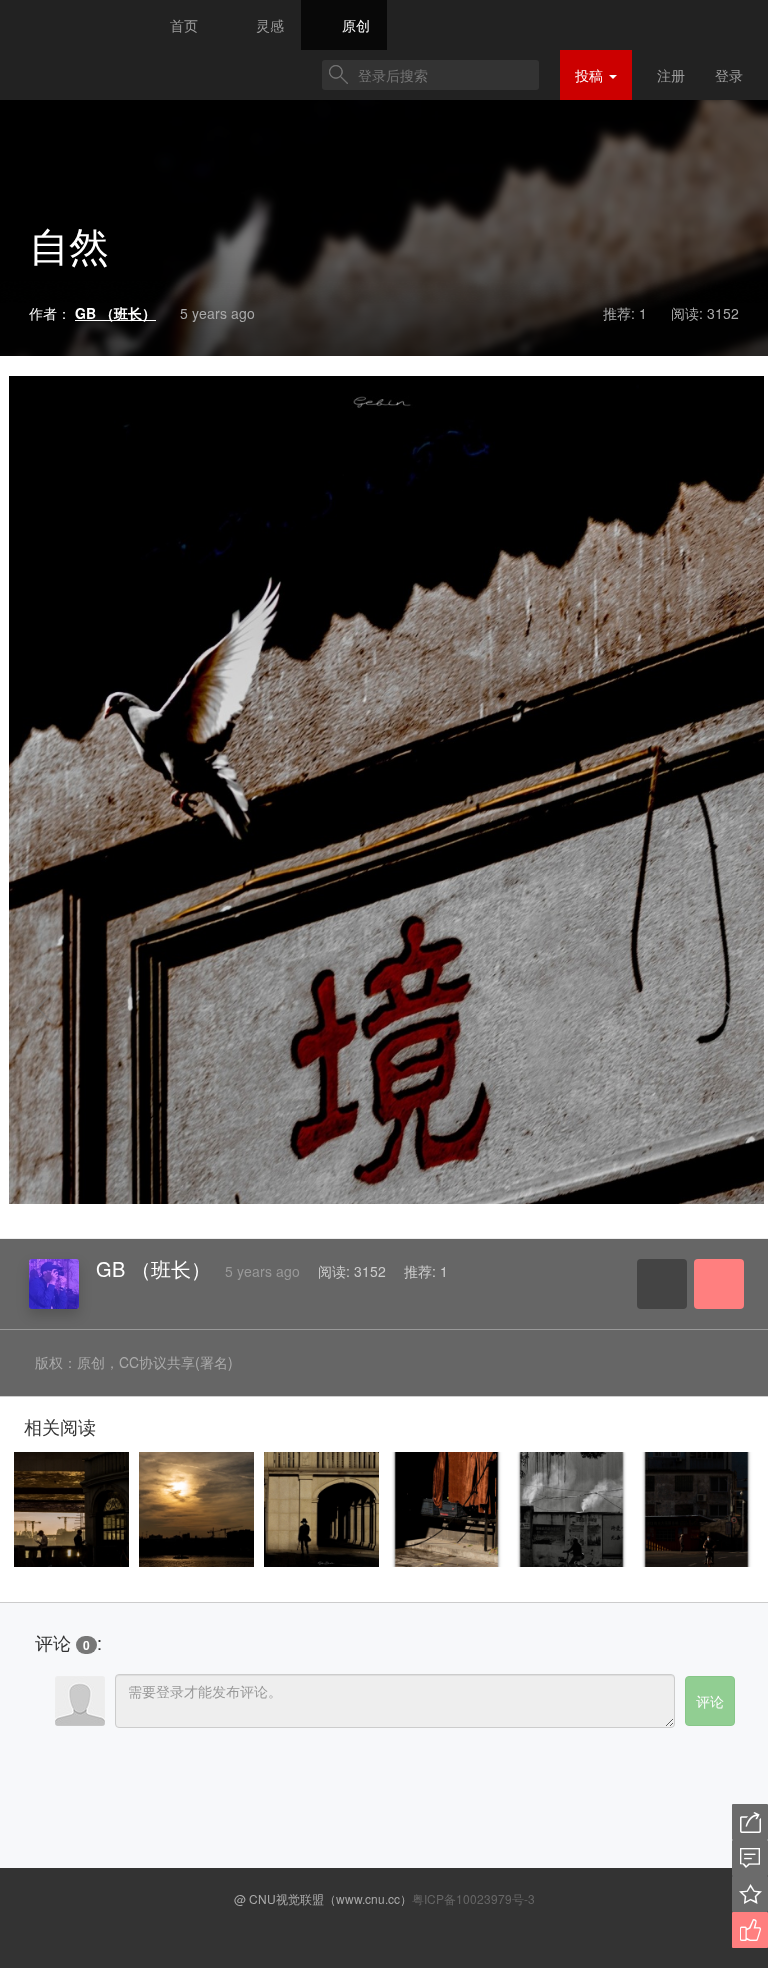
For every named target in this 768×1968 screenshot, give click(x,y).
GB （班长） (153, 1268)
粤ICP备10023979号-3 (473, 1898)
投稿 (591, 75)
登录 (729, 75)
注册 (671, 75)
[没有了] (70, 1009)
